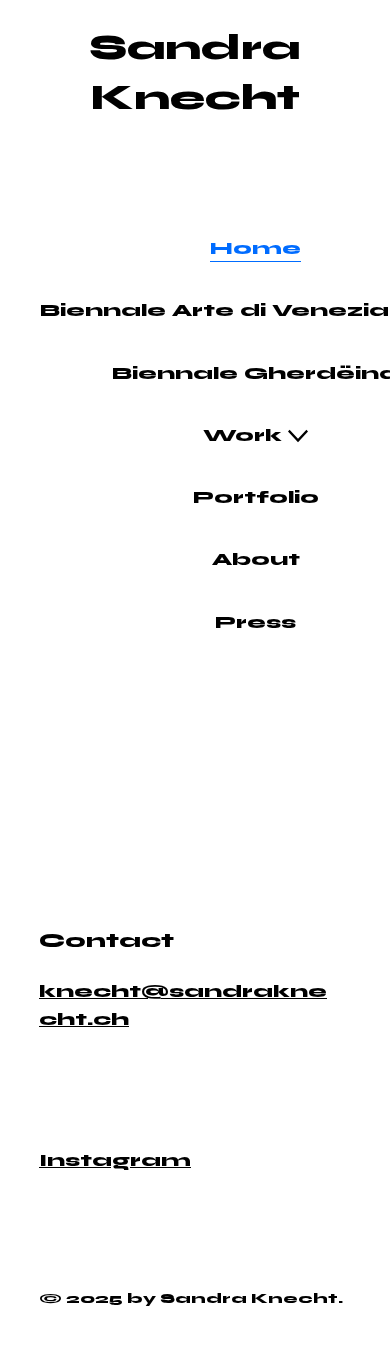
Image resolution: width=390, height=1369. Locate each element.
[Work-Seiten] (298, 436)
